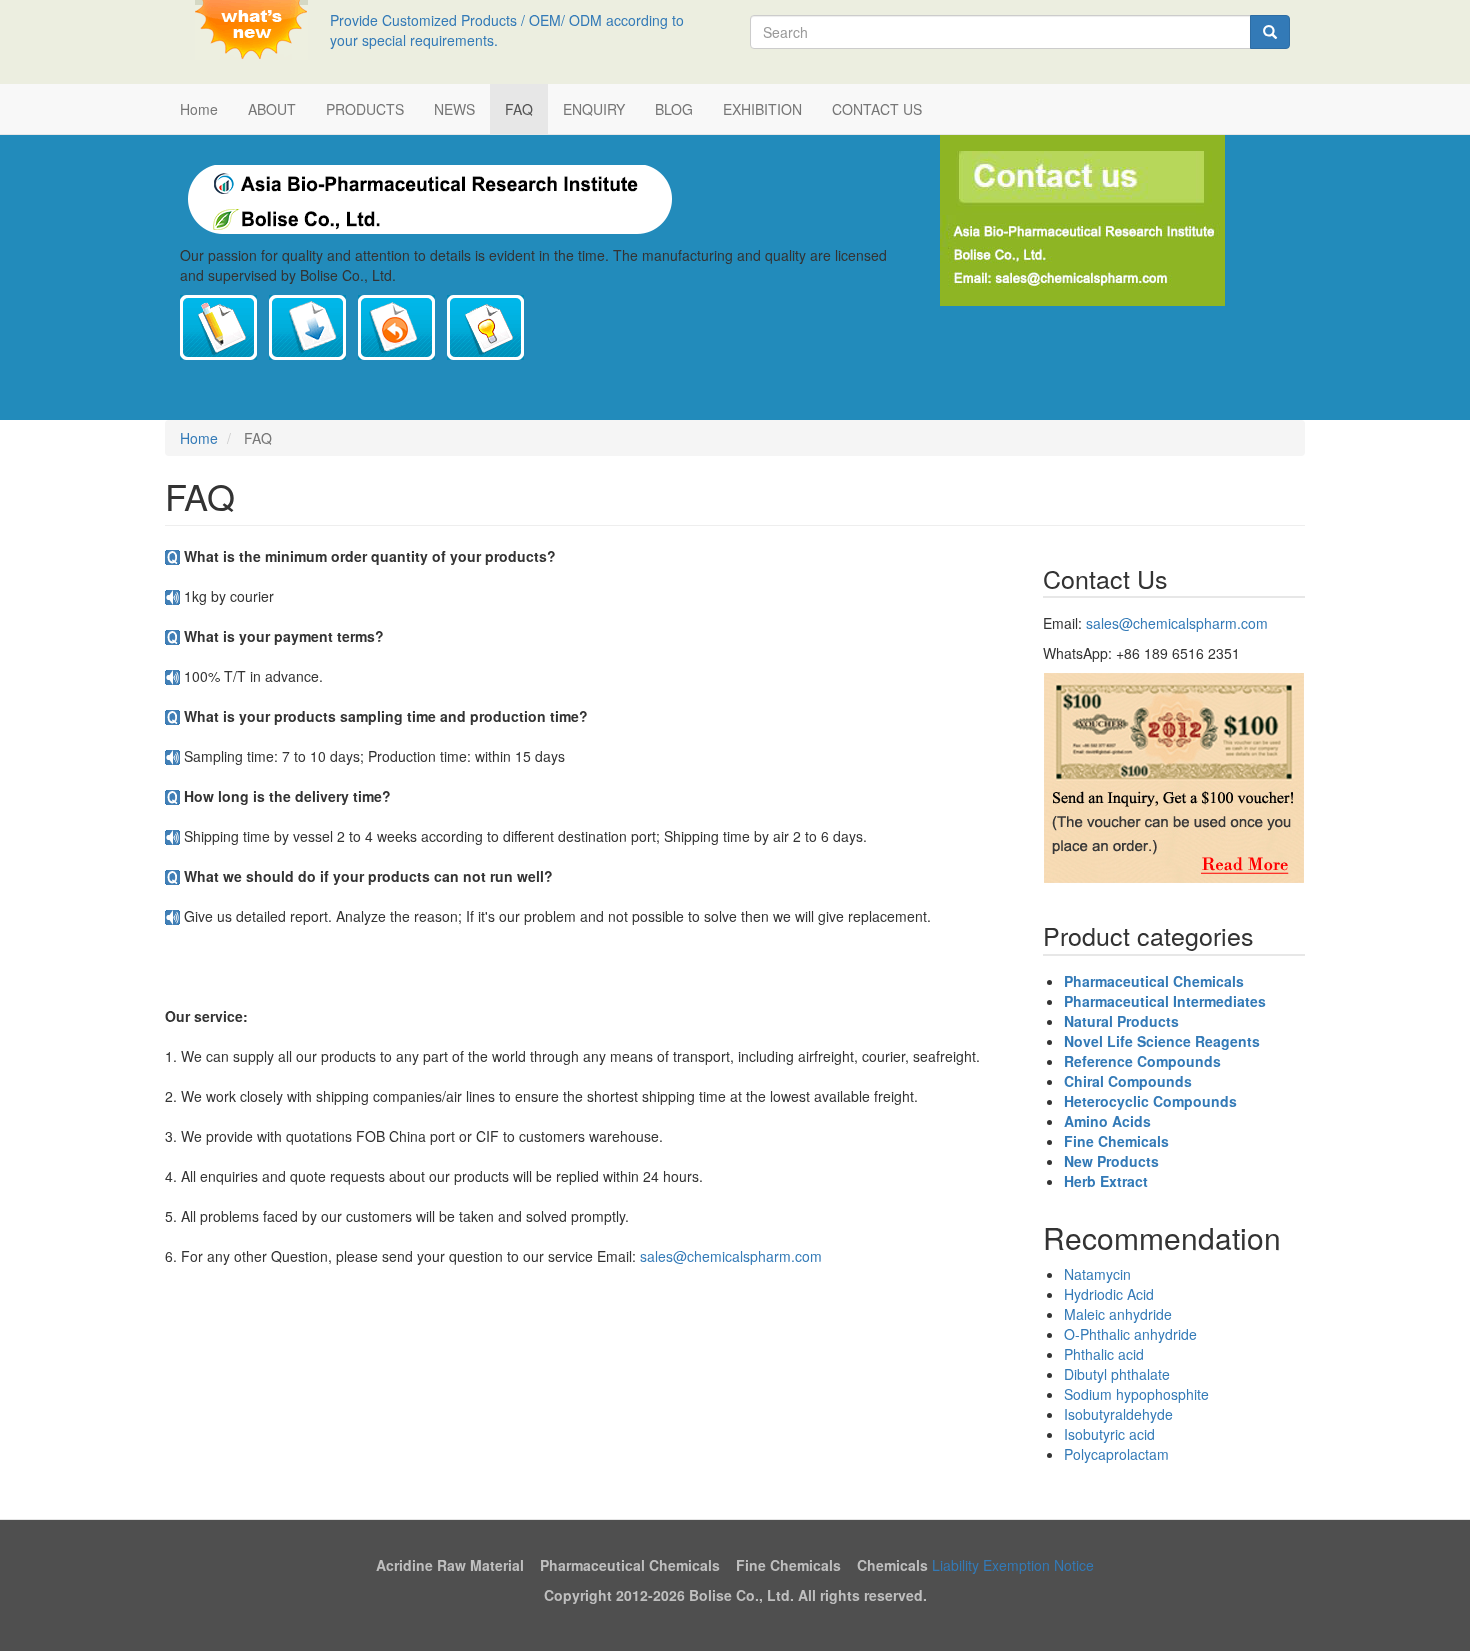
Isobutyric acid (1109, 1434)
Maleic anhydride (1118, 1314)
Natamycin (1097, 1274)
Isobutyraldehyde (1118, 1414)
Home (199, 109)
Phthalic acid (1104, 1354)
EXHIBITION (762, 109)
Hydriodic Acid (1109, 1294)
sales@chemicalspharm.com (731, 1256)
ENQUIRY (594, 109)
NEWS (454, 109)
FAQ (519, 109)
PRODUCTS (365, 109)
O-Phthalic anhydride (1130, 1334)
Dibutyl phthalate (1117, 1374)
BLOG (674, 109)
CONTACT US (877, 109)
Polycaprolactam (1116, 1454)
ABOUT (272, 109)
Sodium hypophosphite (1136, 1394)
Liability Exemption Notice (1013, 1565)
